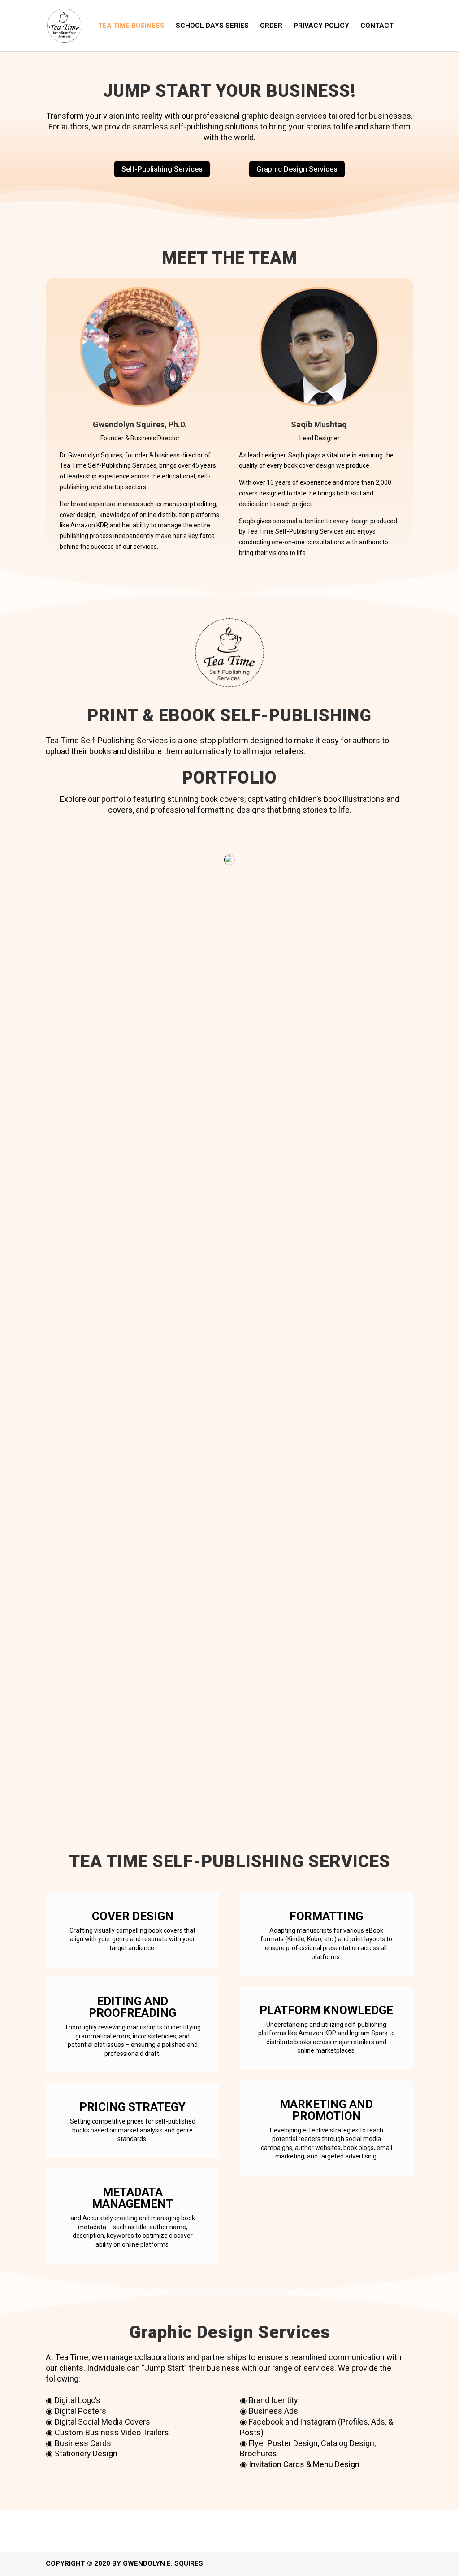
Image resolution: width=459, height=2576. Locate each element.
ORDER (271, 26)
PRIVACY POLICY (321, 26)
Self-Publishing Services (162, 169)
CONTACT (377, 26)
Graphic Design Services (297, 169)
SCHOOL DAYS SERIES (212, 26)
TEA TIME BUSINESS (131, 26)
